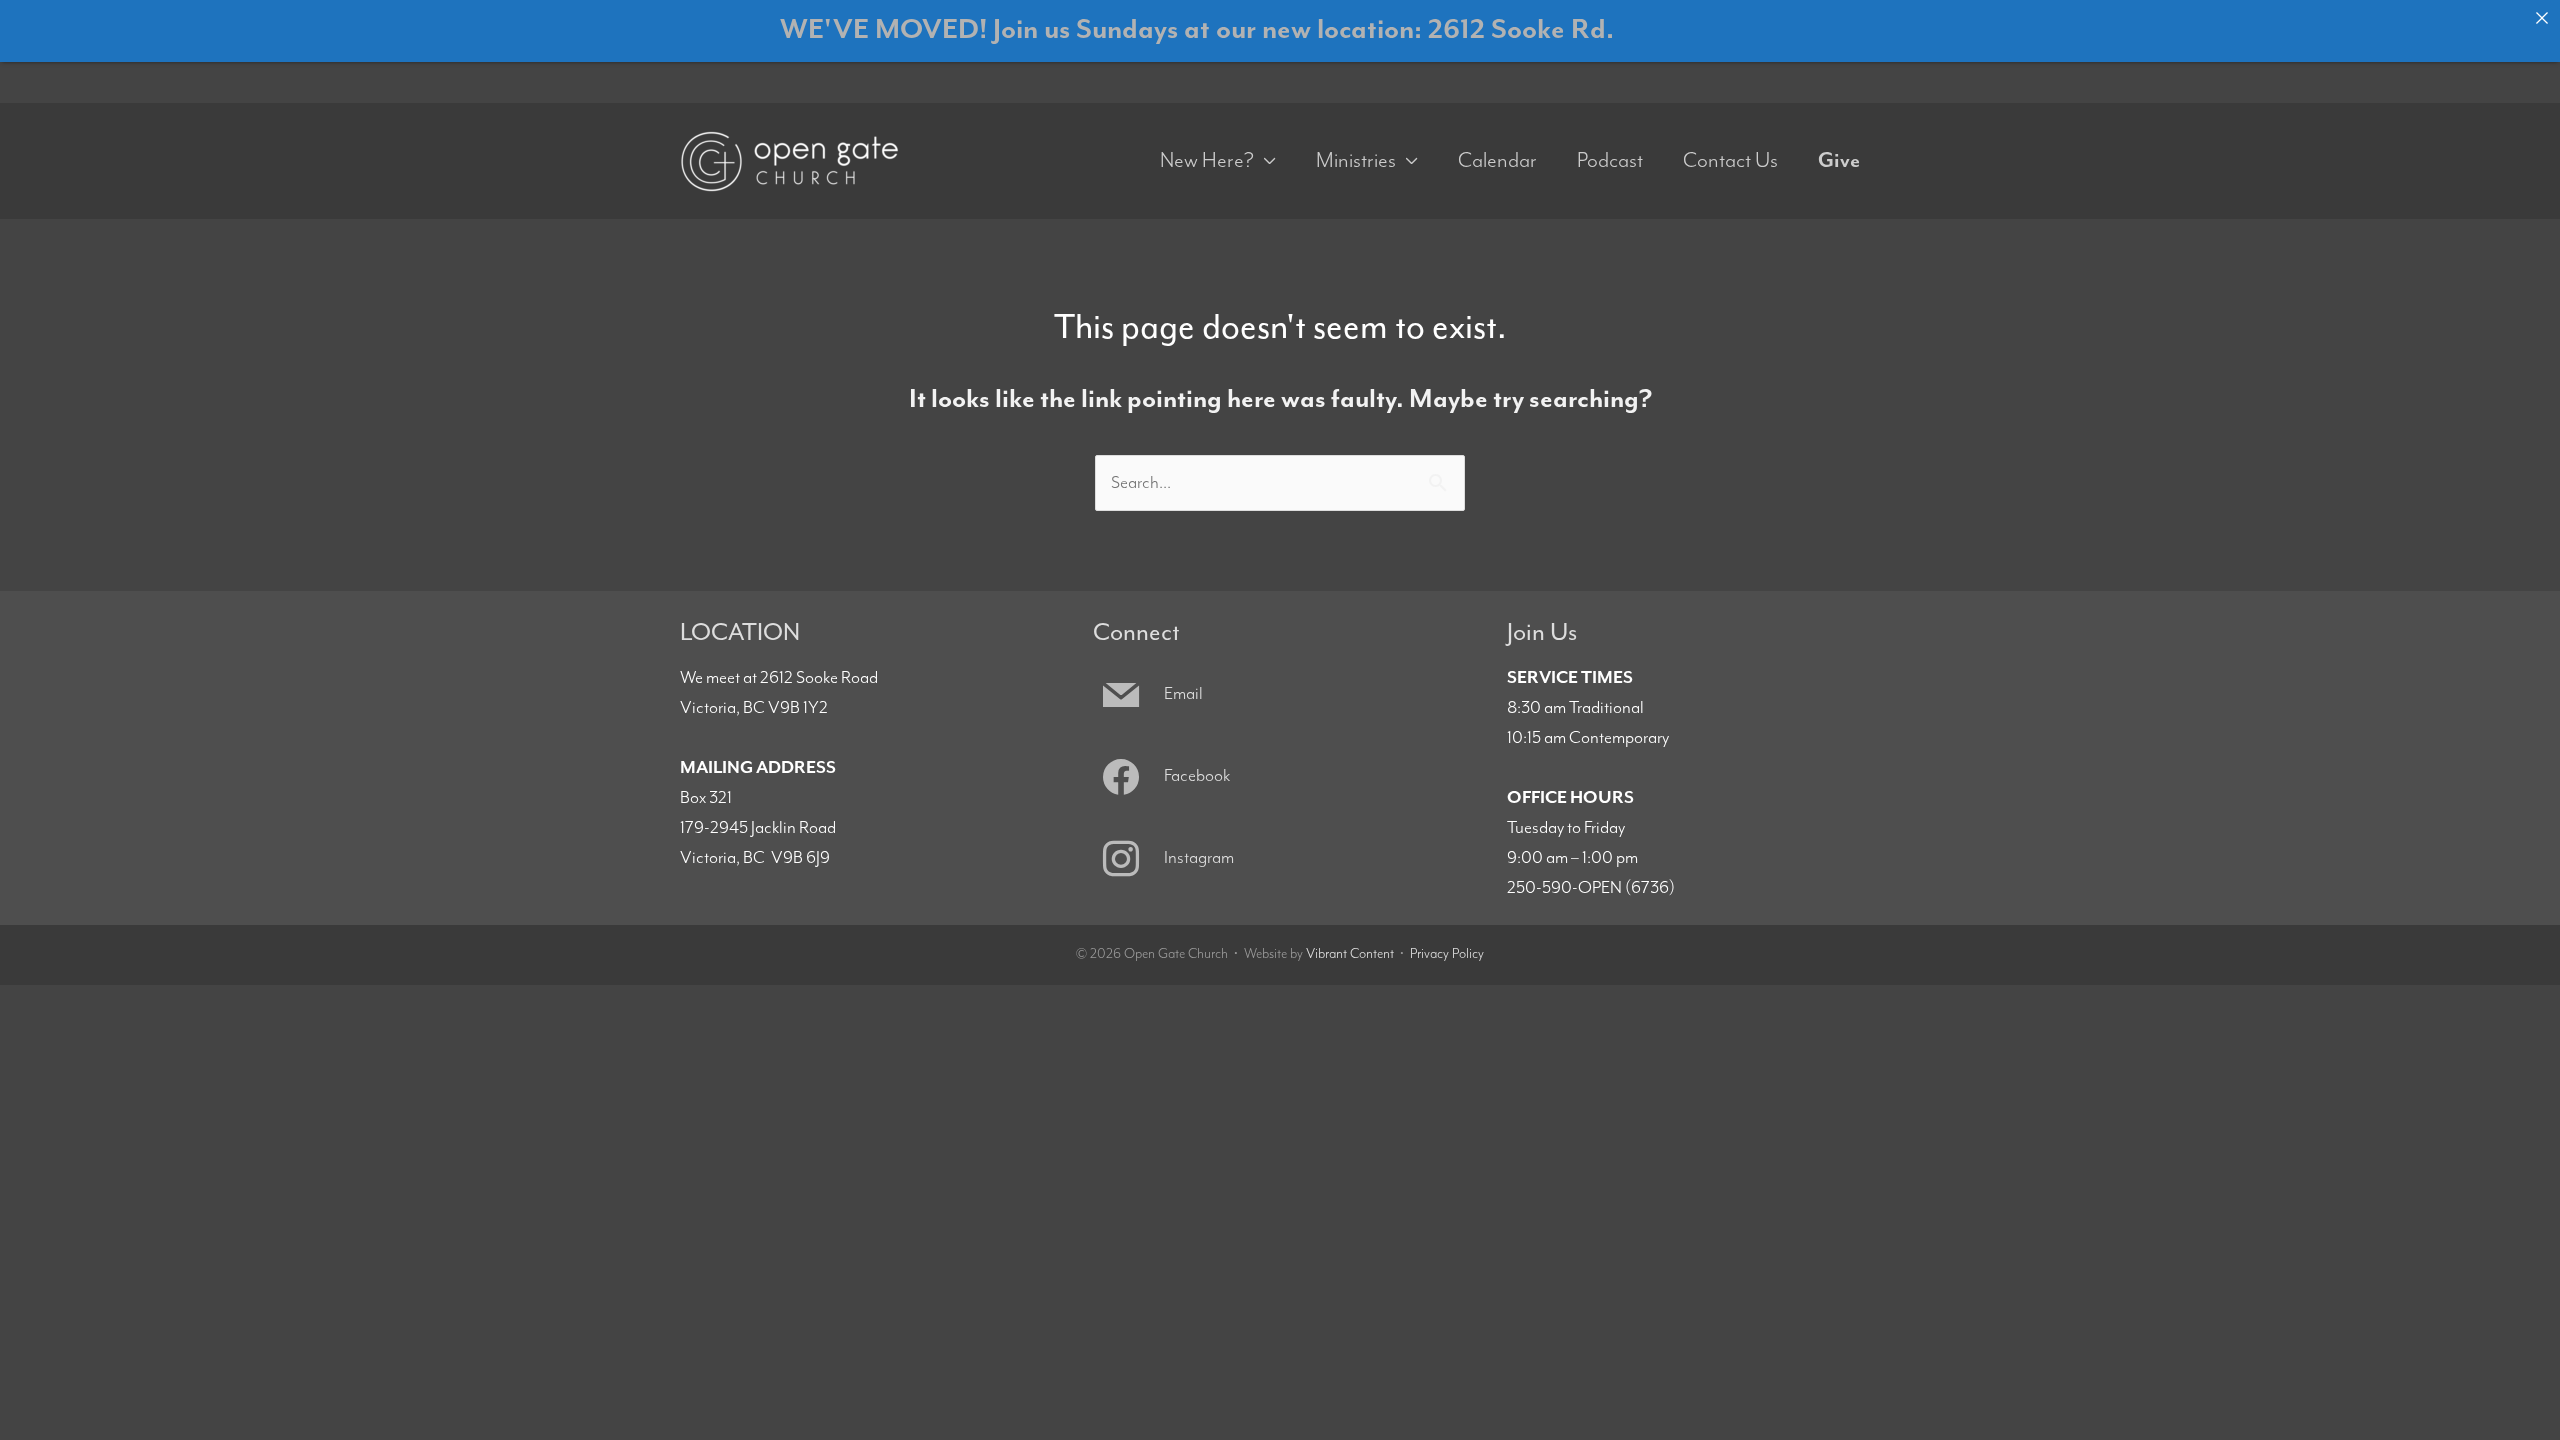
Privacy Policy (1447, 954)
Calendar (1497, 161)
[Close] (2542, 18)
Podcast (1610, 161)
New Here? (1207, 161)
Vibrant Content (1350, 954)
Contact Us (1730, 161)
